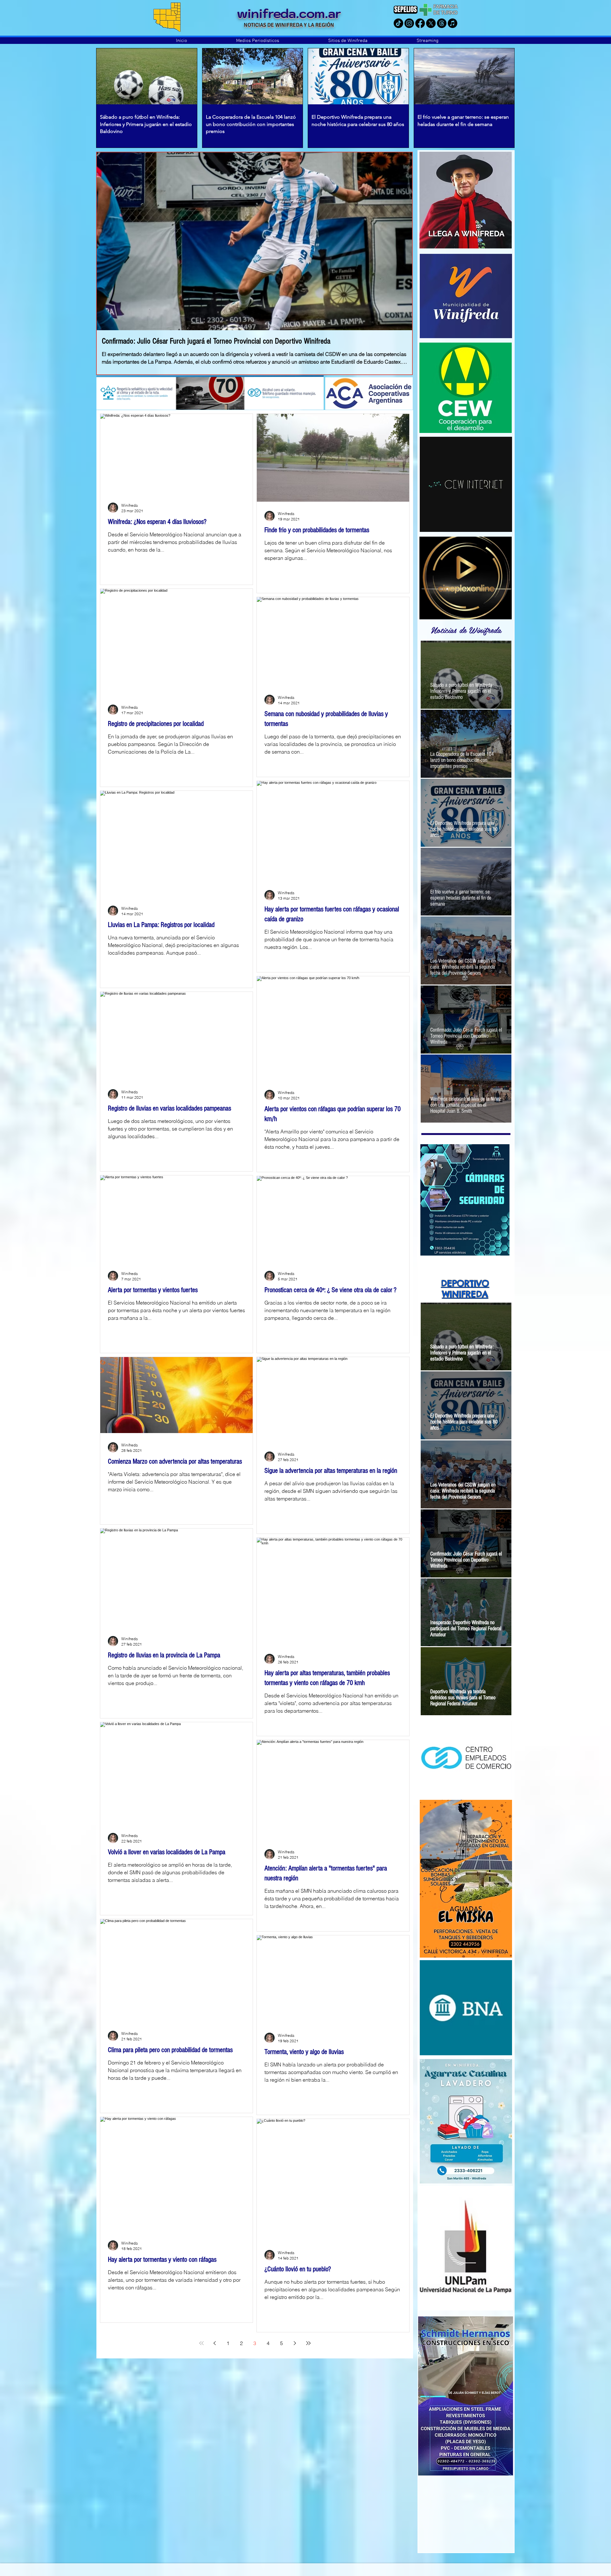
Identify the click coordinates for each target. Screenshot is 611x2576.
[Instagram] (409, 23)
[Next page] (295, 2343)
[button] (258, 41)
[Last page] (308, 2343)
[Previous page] (215, 2343)
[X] (431, 23)
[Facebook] (420, 23)
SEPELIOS (406, 9)
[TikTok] (398, 23)
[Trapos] (442, 23)
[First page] (201, 2343)
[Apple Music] (453, 23)
